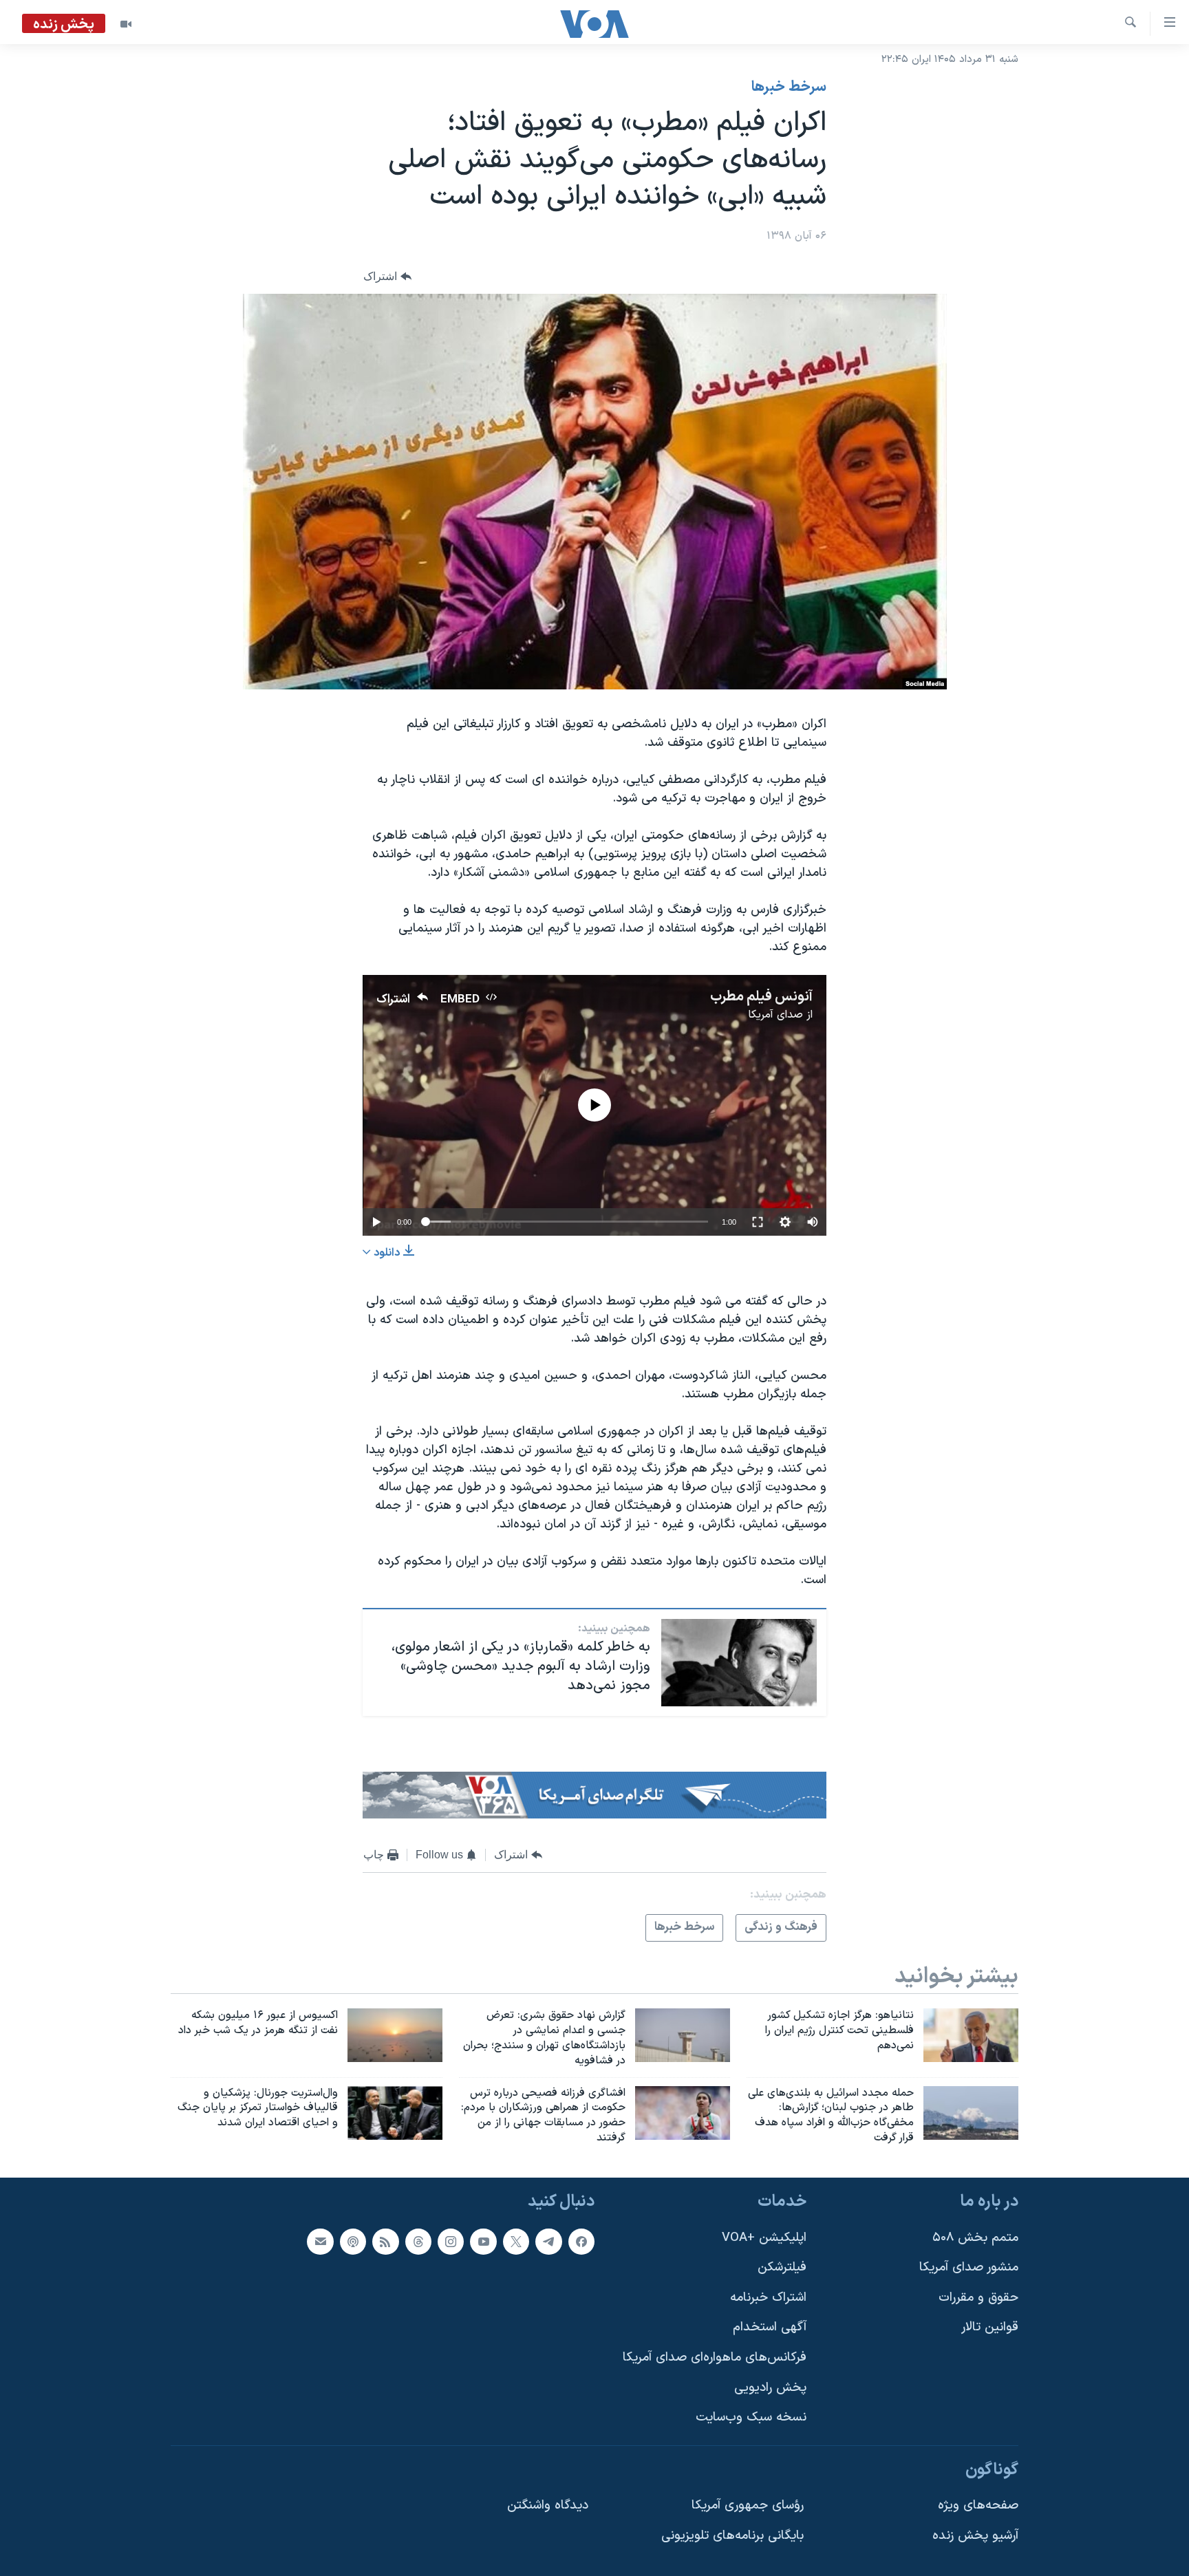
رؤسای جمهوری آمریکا (748, 2505)
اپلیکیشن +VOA (764, 2237)
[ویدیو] (126, 24)
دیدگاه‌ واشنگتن (548, 2505)
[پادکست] (353, 2241)
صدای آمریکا (775, 1015)
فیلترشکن (782, 2267)
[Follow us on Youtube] (483, 2241)
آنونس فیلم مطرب (761, 997)
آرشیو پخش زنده (975, 2536)
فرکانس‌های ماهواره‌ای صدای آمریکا (715, 2358)
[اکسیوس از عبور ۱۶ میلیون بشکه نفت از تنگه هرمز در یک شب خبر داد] (395, 2035)
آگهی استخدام (770, 2327)
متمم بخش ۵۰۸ (975, 2237)
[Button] (387, 276)
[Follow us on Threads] (418, 2241)
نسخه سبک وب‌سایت (751, 2417)
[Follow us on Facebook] (581, 2241)
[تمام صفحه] (758, 1222)
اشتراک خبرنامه (768, 2298)
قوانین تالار (990, 2327)
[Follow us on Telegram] (548, 2241)
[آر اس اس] (385, 2241)
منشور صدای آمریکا (969, 2267)
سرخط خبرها (789, 87)
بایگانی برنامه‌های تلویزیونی (732, 2536)
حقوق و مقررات (978, 2298)
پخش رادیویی (770, 2388)
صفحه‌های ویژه (978, 2505)
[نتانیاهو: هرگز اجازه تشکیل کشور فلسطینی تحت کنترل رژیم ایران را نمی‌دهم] (971, 2035)
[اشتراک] (320, 2241)
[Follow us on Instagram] (451, 2241)
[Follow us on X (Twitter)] (516, 2241)
